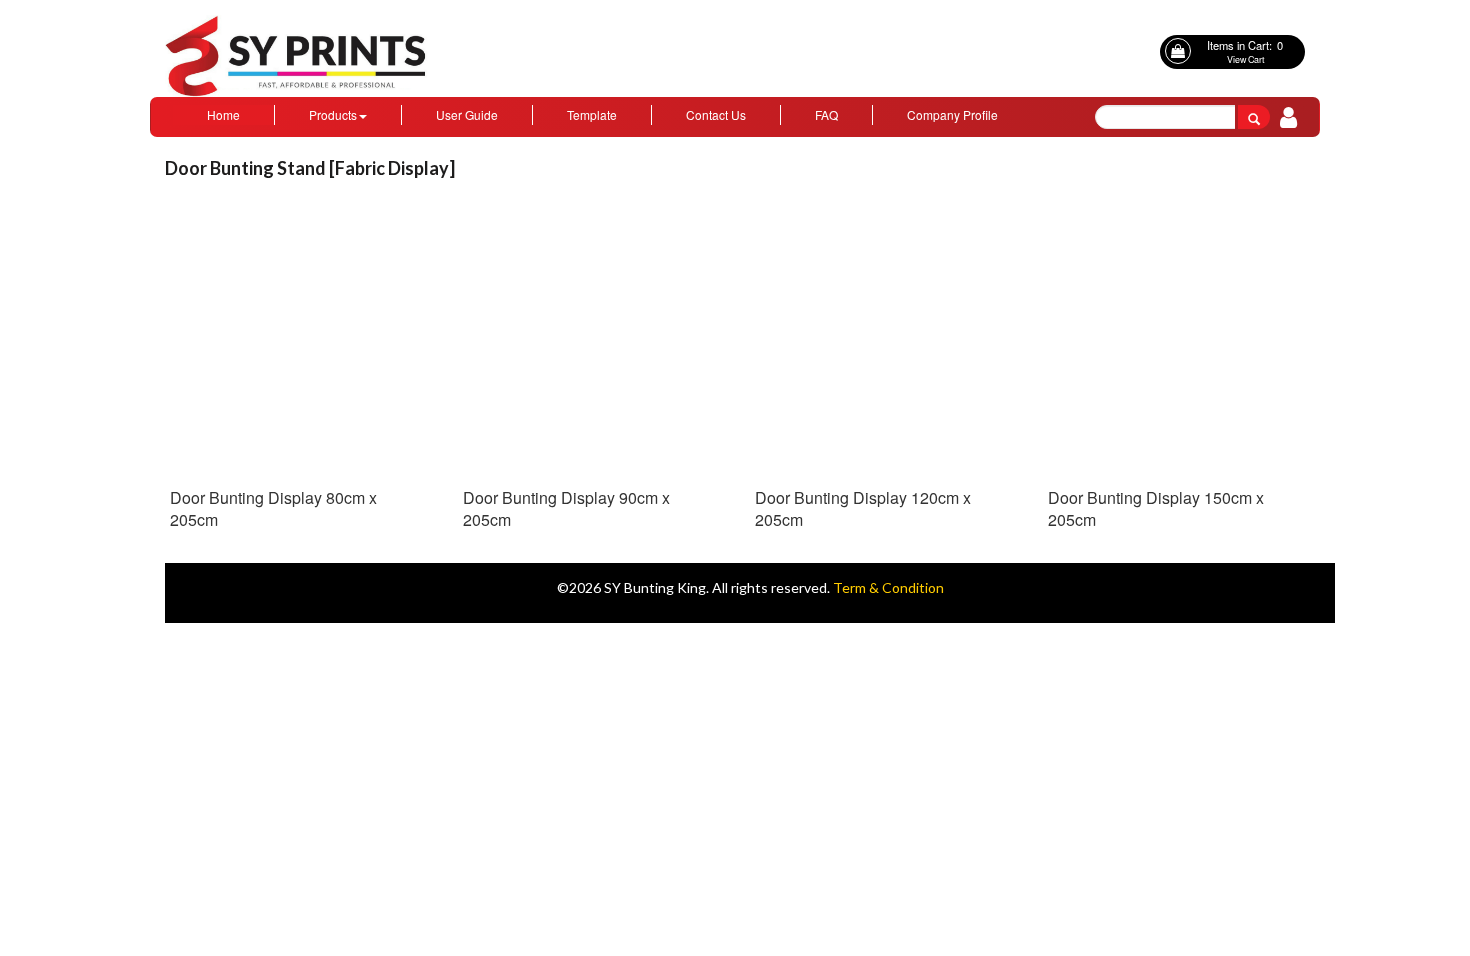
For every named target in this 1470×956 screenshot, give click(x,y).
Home (223, 114)
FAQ (826, 114)
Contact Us (716, 114)
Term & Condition (888, 587)
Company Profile (952, 114)
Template (592, 114)
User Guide (467, 114)
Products (333, 114)
